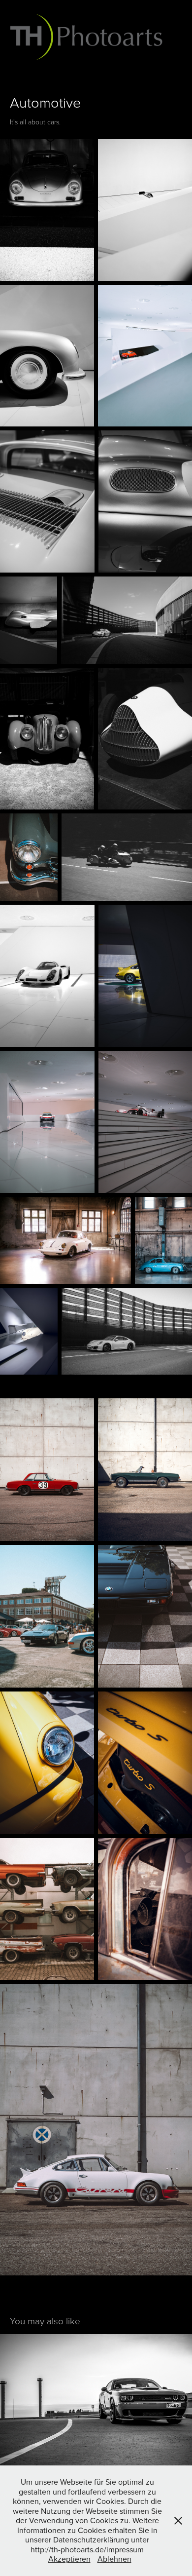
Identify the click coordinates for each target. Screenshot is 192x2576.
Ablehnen (114, 2559)
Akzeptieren (69, 2559)
